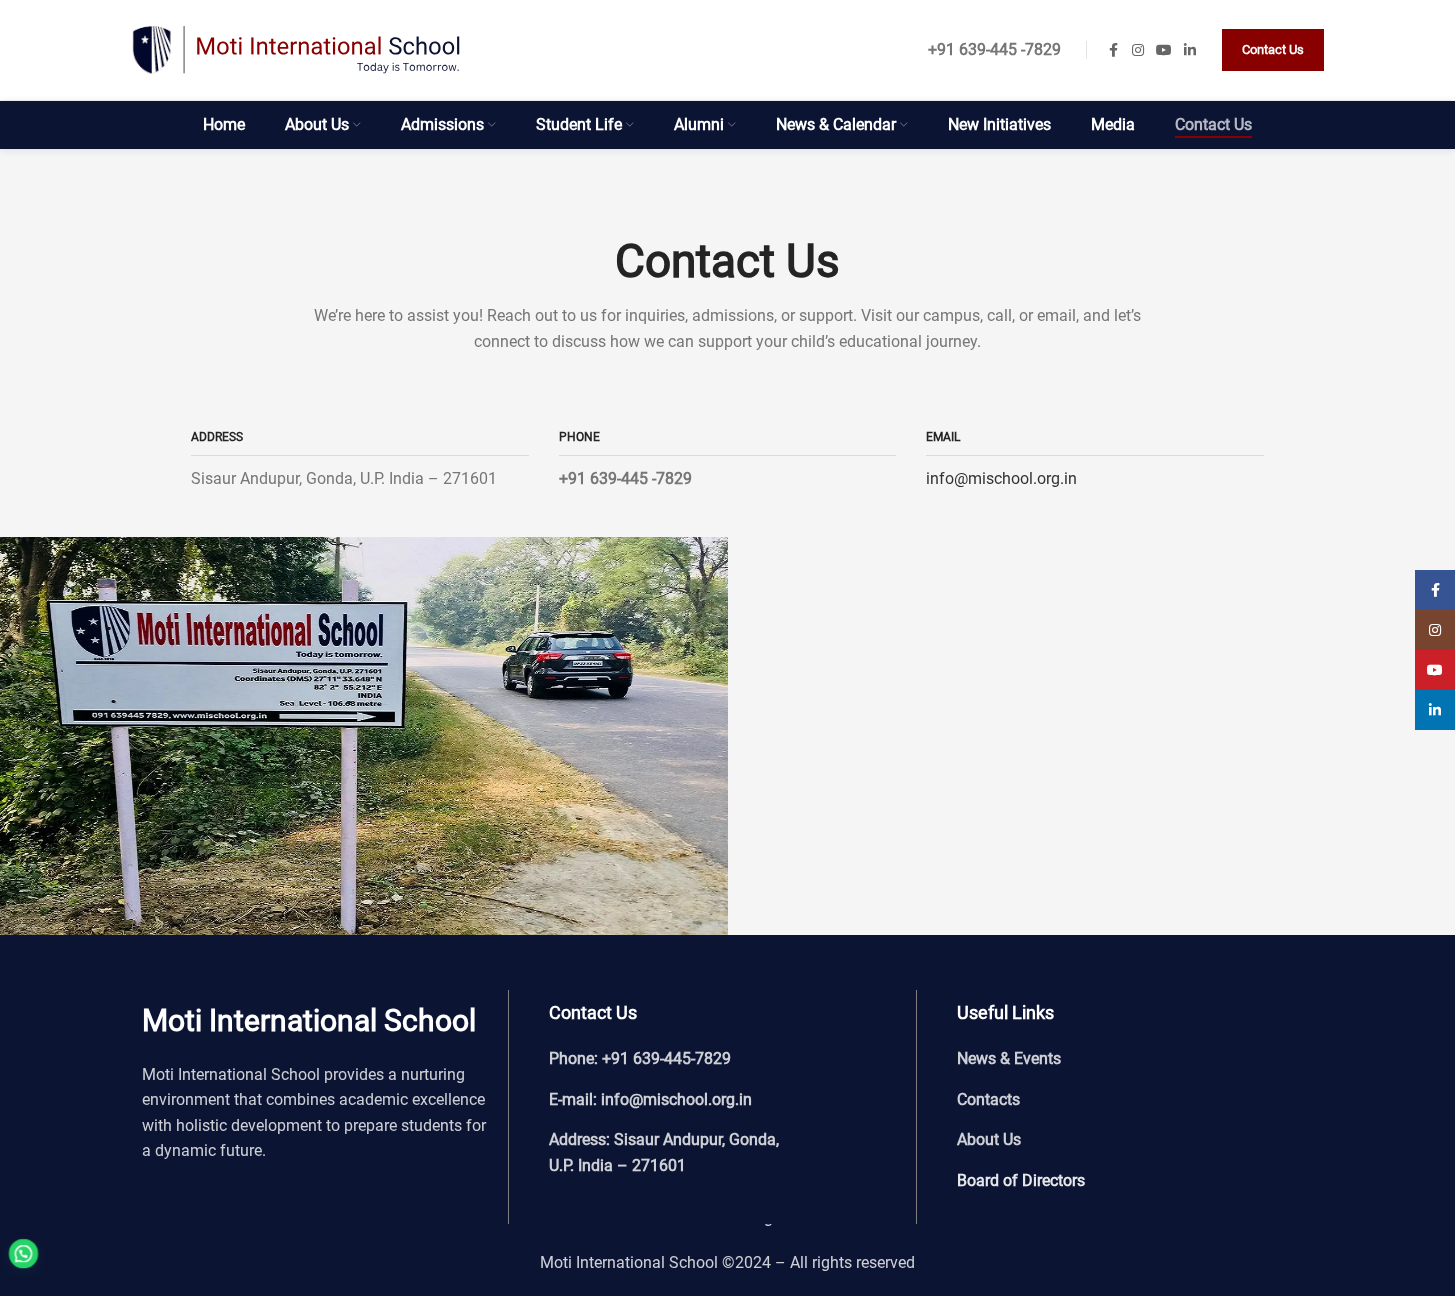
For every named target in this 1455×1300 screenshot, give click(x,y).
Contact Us (1273, 49)
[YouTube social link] (1164, 50)
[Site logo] (296, 48)
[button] (61, 1240)
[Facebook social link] (1114, 50)
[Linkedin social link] (1190, 50)
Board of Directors (1021, 1180)
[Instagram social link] (1138, 50)
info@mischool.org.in (1001, 478)
